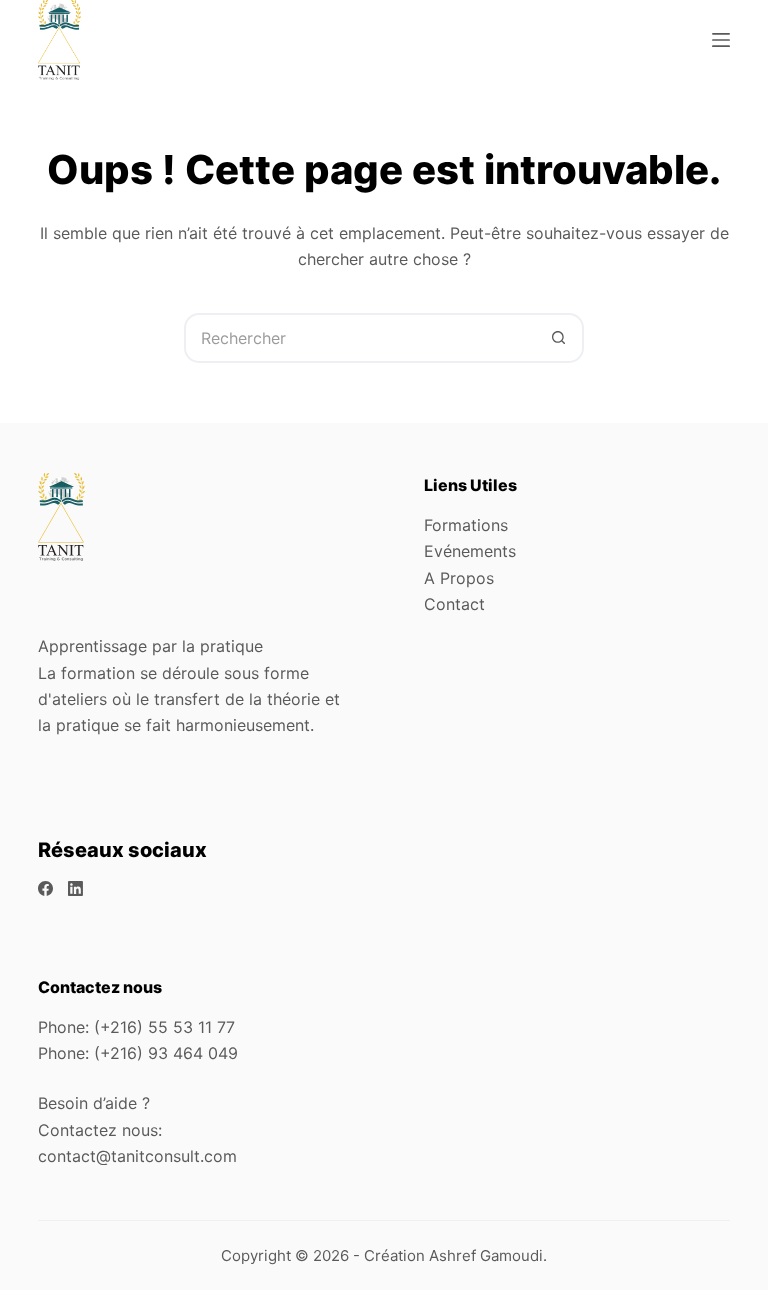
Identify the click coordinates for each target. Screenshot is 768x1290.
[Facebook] (45, 888)
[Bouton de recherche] (559, 338)
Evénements (470, 551)
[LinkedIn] (75, 888)
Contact (454, 604)
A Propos (459, 578)
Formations (466, 525)
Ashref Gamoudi (486, 1255)
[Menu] (721, 40)
